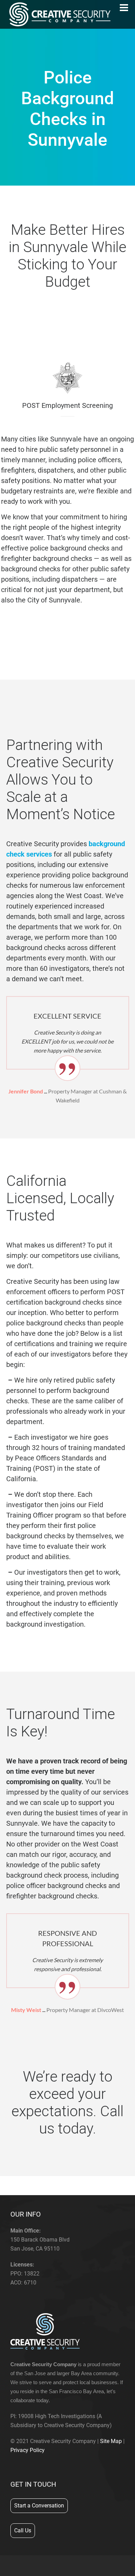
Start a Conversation (39, 2506)
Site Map (111, 2441)
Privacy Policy (28, 2450)
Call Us (23, 2530)
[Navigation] (124, 8)
